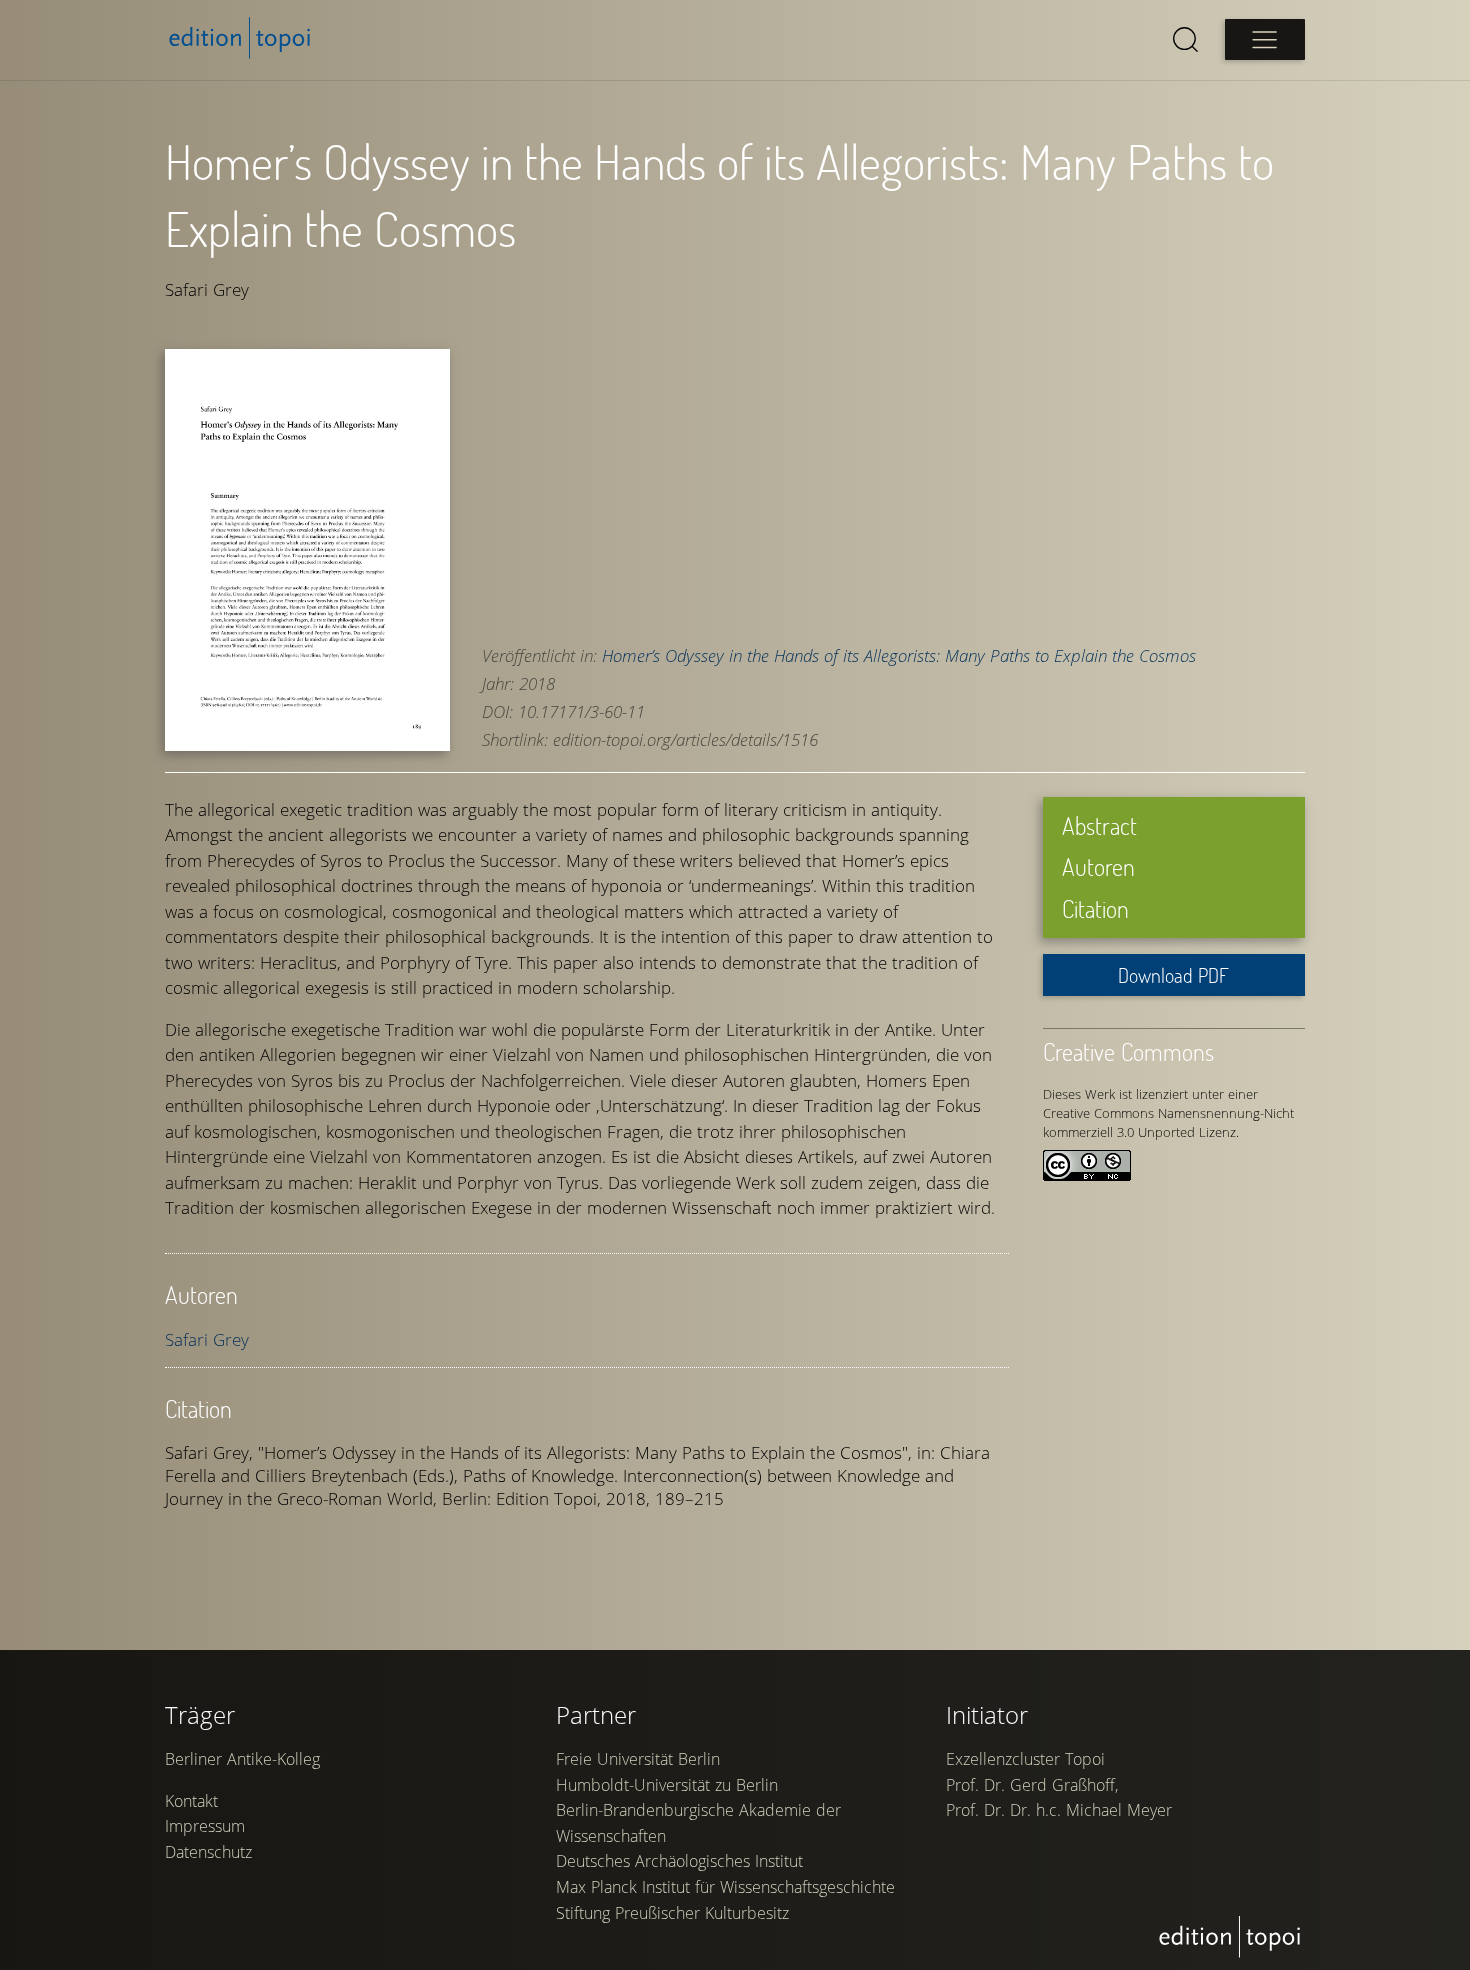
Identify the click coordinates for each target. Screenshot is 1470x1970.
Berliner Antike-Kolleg (242, 1759)
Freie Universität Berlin (638, 1759)
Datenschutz (208, 1852)
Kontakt (191, 1801)
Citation (1095, 908)
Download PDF (1173, 975)
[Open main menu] (1265, 39)
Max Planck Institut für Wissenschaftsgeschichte (725, 1887)
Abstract (1099, 825)
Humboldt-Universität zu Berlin (667, 1785)
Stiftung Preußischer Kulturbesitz (672, 1913)
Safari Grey (207, 1339)
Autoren (1098, 866)
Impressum (205, 1826)
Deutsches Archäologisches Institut (679, 1861)
